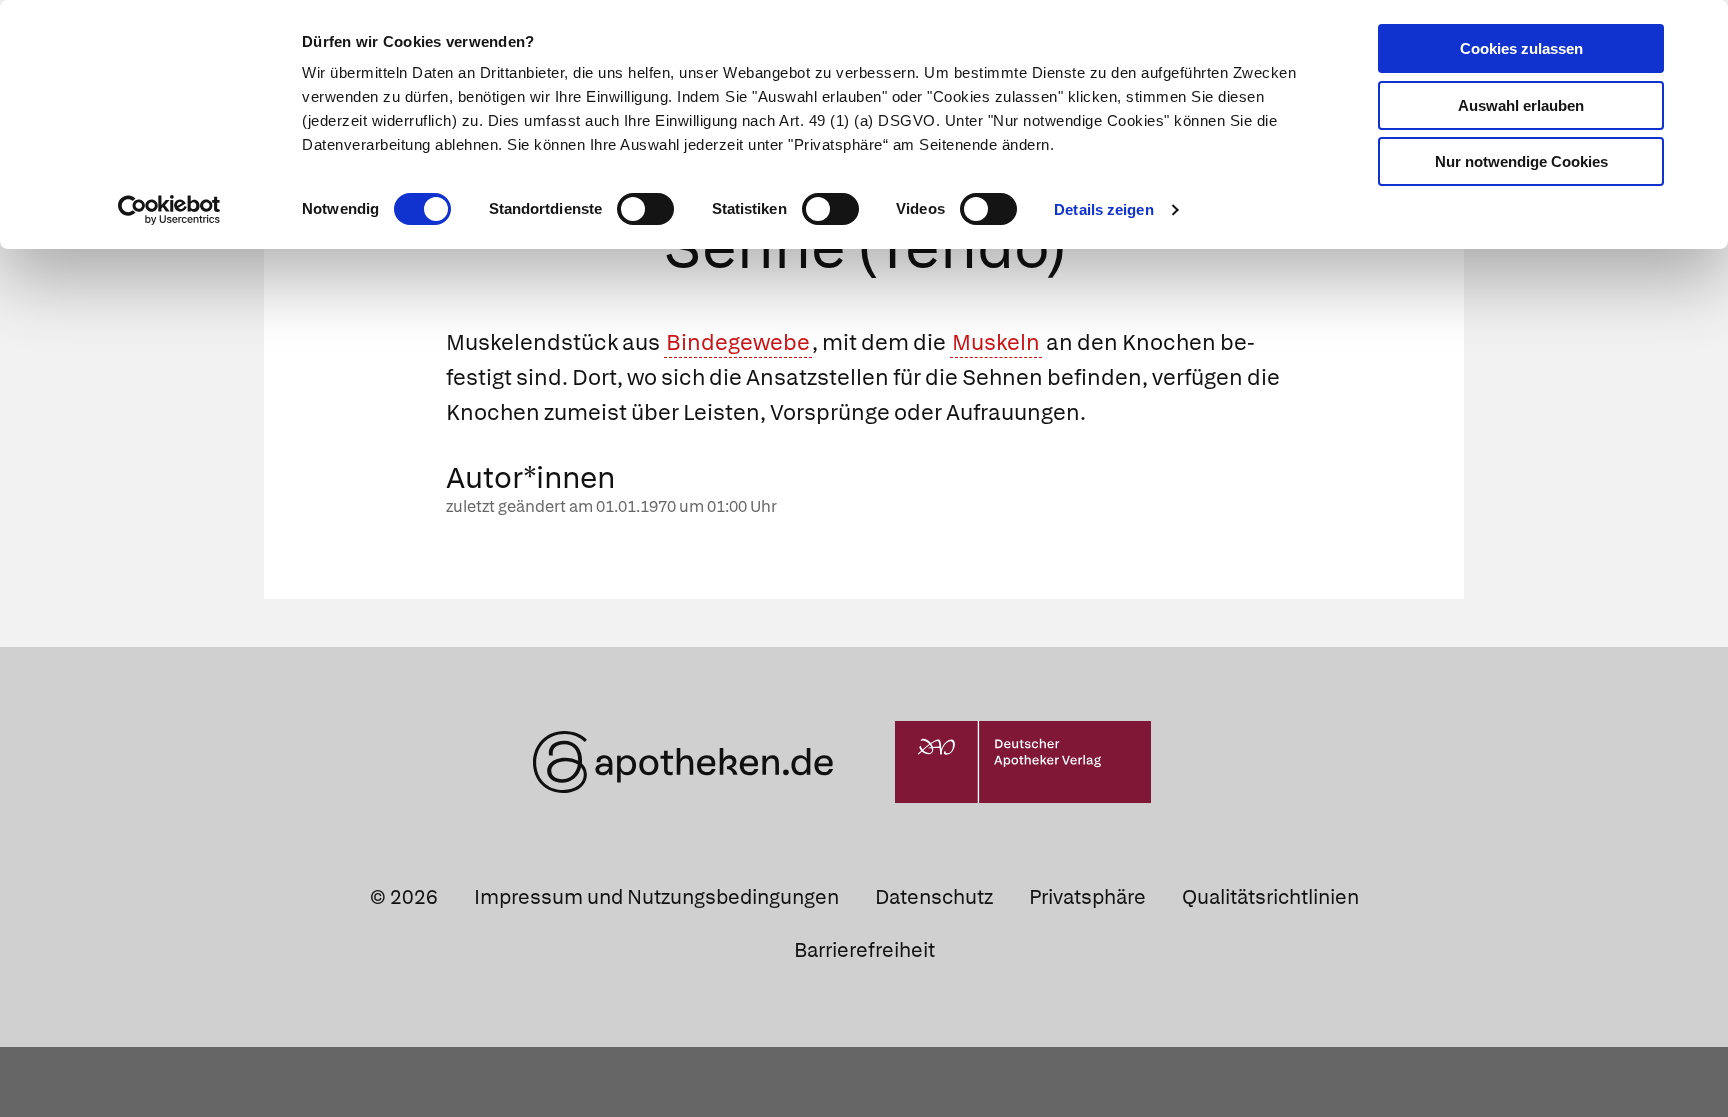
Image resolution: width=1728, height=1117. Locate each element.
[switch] (645, 209)
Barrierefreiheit (864, 950)
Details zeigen (1103, 209)
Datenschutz (934, 897)
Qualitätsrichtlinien (1270, 897)
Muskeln (996, 342)
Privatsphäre (1087, 897)
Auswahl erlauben (1521, 105)
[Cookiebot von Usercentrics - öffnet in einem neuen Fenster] (169, 210)
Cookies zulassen (1521, 48)
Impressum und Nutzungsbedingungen (656, 897)
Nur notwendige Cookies (1521, 161)
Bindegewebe (738, 342)
